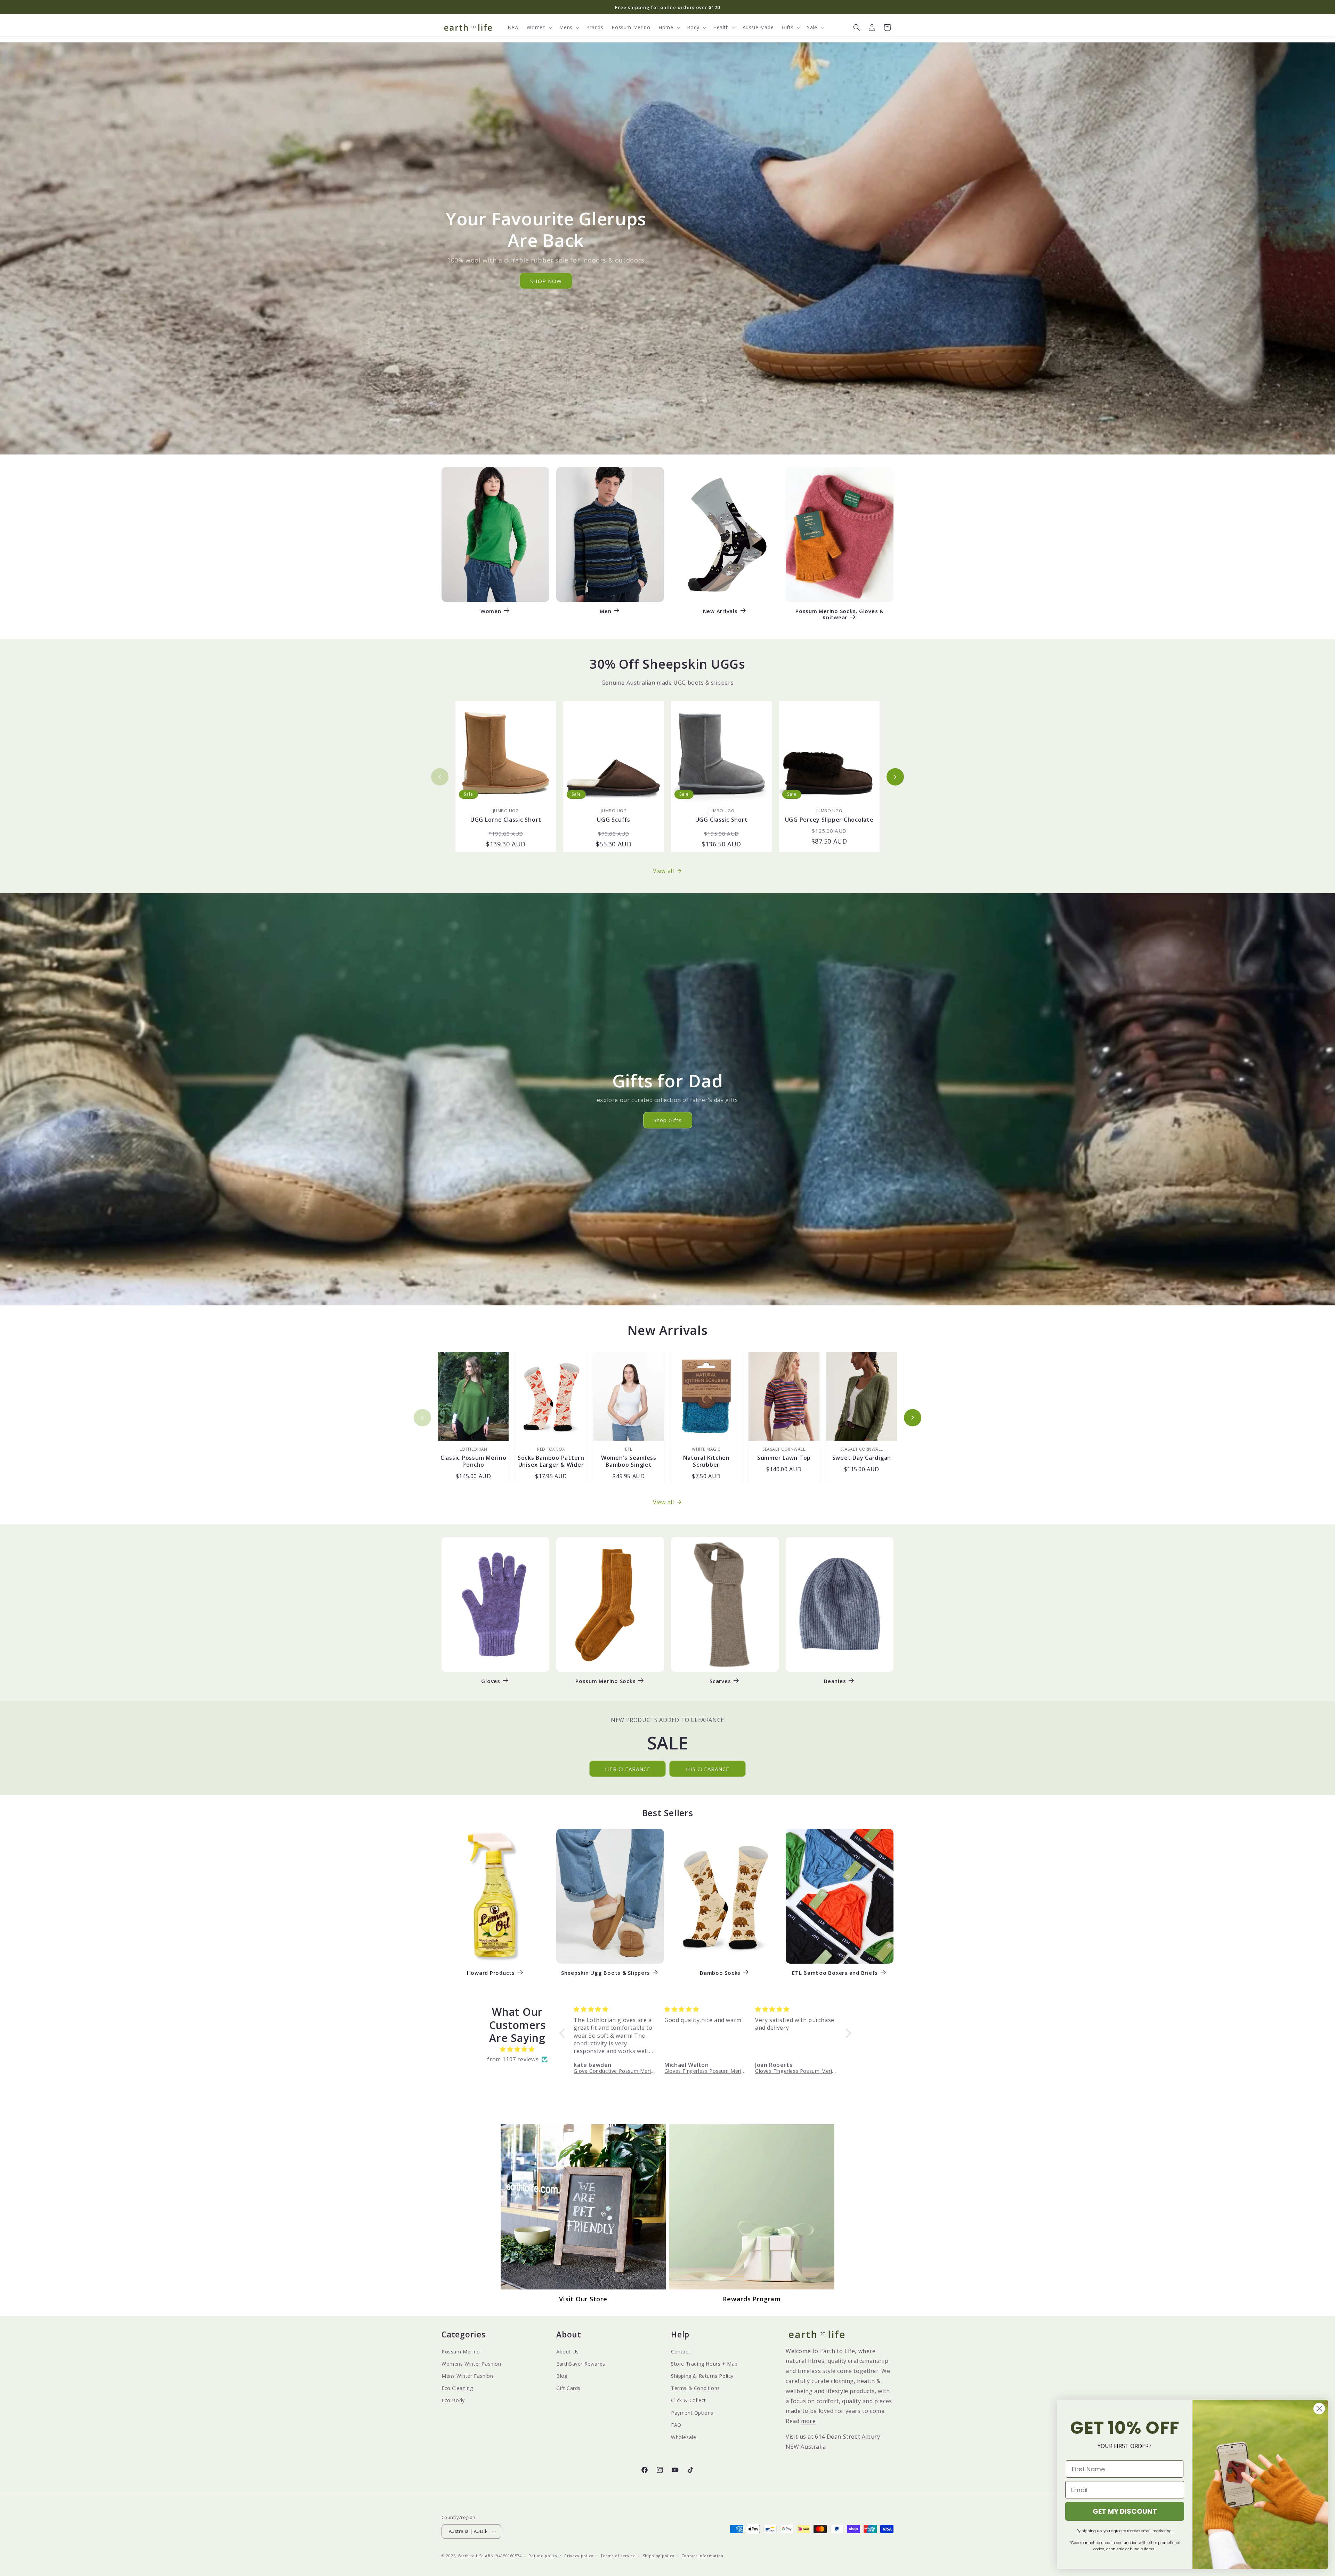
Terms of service (618, 2556)
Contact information (702, 2556)
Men (605, 611)
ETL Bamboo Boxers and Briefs (835, 1973)
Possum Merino (461, 2352)
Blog (562, 2376)
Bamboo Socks (720, 1973)
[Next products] (895, 777)
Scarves (720, 1681)
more (808, 2421)
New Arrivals (720, 611)
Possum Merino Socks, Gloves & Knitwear (840, 614)
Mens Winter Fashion (467, 2376)
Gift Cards (568, 2388)
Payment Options (692, 2413)
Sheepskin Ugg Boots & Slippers (606, 1973)
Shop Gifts (668, 1120)
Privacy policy (579, 2556)
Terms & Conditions (695, 2388)
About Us (568, 2352)
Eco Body (453, 2400)
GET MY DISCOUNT (1125, 2511)
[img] (517, 2049)
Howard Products (491, 1973)
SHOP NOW (546, 281)
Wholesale (683, 2437)
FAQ (676, 2425)
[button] (539, 27)
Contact (681, 2352)
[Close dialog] (1319, 2409)
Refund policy (543, 2556)
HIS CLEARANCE (708, 1769)
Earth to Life (471, 2556)
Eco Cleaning (457, 2388)
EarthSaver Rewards (581, 2364)
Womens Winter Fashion (471, 2364)
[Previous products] (440, 777)
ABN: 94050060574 (503, 2556)
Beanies (835, 1681)
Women (491, 611)
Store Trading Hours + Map (704, 2364)
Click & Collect (689, 2400)
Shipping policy (659, 2556)
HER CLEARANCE (628, 1769)
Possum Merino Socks (605, 1681)
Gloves (491, 1681)
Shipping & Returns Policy (702, 2376)
